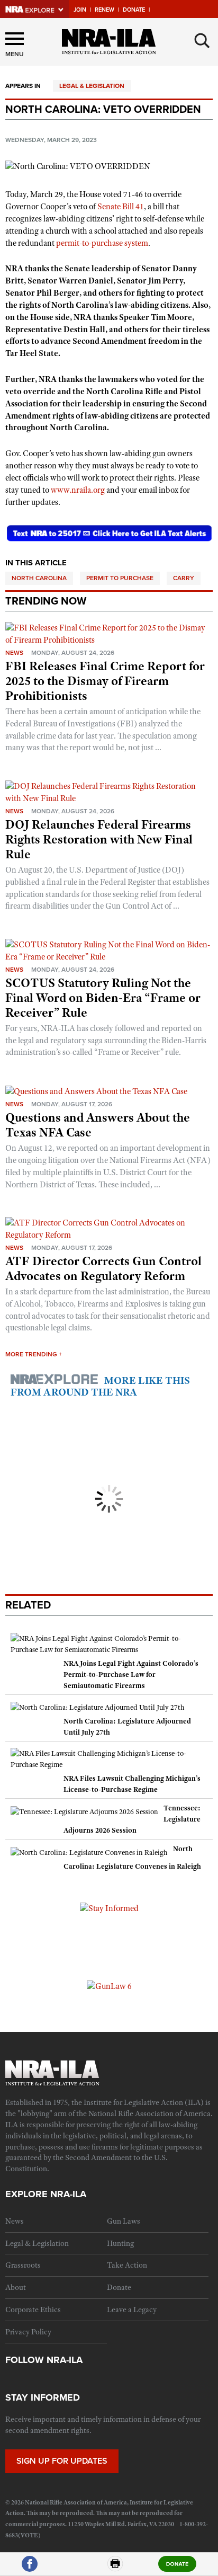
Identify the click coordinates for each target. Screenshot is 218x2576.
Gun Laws (124, 2221)
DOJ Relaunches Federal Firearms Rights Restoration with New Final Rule (99, 839)
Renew (105, 10)
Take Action (127, 2265)
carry (184, 578)
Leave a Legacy (132, 2309)
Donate (134, 10)
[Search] (202, 41)
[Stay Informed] (109, 1908)
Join (80, 10)
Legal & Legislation (92, 86)
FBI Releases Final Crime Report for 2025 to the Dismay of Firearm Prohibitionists (105, 681)
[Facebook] (30, 2568)
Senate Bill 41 (121, 207)
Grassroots (23, 2265)
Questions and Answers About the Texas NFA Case (98, 1125)
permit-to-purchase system (102, 243)
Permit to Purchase (120, 578)
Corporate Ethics (33, 2309)
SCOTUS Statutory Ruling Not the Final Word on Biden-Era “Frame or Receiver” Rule (103, 998)
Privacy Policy (28, 2332)
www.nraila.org (78, 490)
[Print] (115, 2568)
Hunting (120, 2243)
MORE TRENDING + (34, 1354)
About (16, 2287)
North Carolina (39, 578)
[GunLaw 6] (109, 1986)
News (14, 653)
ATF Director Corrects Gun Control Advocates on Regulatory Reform (103, 1268)
